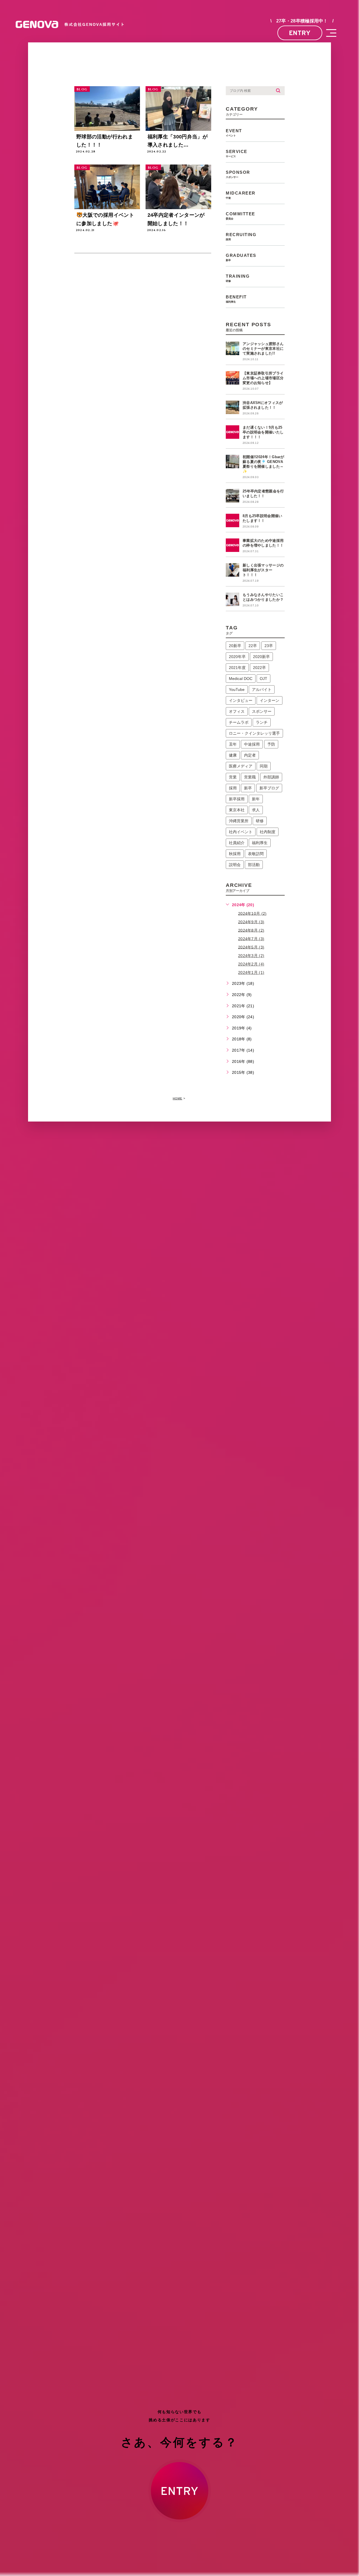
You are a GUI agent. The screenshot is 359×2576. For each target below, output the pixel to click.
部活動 (254, 865)
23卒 (269, 646)
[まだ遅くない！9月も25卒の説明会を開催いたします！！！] (233, 432)
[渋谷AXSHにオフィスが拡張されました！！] (233, 407)
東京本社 (237, 810)
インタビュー (241, 700)
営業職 (250, 777)
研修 (260, 821)
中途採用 (252, 744)
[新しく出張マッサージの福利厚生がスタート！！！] (233, 570)
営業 (233, 777)
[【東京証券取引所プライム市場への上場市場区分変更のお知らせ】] (233, 378)
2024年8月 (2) (251, 930)
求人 (256, 810)
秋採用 (235, 854)
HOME (178, 1098)
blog (82, 89)
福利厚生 (260, 843)
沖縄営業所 (239, 821)
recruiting (241, 237)
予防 (271, 744)
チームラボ (239, 722)
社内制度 (268, 832)
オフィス (237, 711)
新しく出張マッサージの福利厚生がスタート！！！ (263, 570)
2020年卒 (237, 657)
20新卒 (235, 646)
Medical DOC (241, 679)
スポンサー (262, 711)
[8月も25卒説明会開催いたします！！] (233, 520)
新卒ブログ (269, 788)
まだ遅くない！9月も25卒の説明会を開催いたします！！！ (263, 432)
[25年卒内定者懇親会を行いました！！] (233, 496)
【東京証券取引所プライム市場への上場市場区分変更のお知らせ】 (263, 378)
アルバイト (262, 689)
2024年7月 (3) (251, 938)
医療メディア (241, 766)
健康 (233, 755)
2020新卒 (261, 657)
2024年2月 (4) (251, 964)
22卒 (253, 646)
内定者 (250, 755)
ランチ (262, 722)
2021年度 (237, 668)
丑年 (233, 744)
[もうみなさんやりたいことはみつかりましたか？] (233, 599)
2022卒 (259, 668)
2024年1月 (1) (251, 972)
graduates (241, 257)
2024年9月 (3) (251, 922)
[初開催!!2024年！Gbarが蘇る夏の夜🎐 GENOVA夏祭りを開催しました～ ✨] (233, 462)
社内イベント (241, 832)
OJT (264, 679)
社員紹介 (237, 843)
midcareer (241, 195)
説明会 (235, 865)
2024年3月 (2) (251, 956)
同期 (264, 766)
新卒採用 (237, 799)
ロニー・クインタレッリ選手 (254, 733)
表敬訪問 (256, 854)
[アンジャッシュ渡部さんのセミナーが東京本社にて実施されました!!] (233, 348)
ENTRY (300, 33)
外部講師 (271, 777)
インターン (270, 700)
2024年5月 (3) (251, 947)
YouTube (237, 689)
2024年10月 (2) (252, 913)
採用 (233, 788)
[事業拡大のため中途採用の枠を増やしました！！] (233, 545)
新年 (256, 799)
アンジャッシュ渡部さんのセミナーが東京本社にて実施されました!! (263, 349)
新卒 (248, 788)
